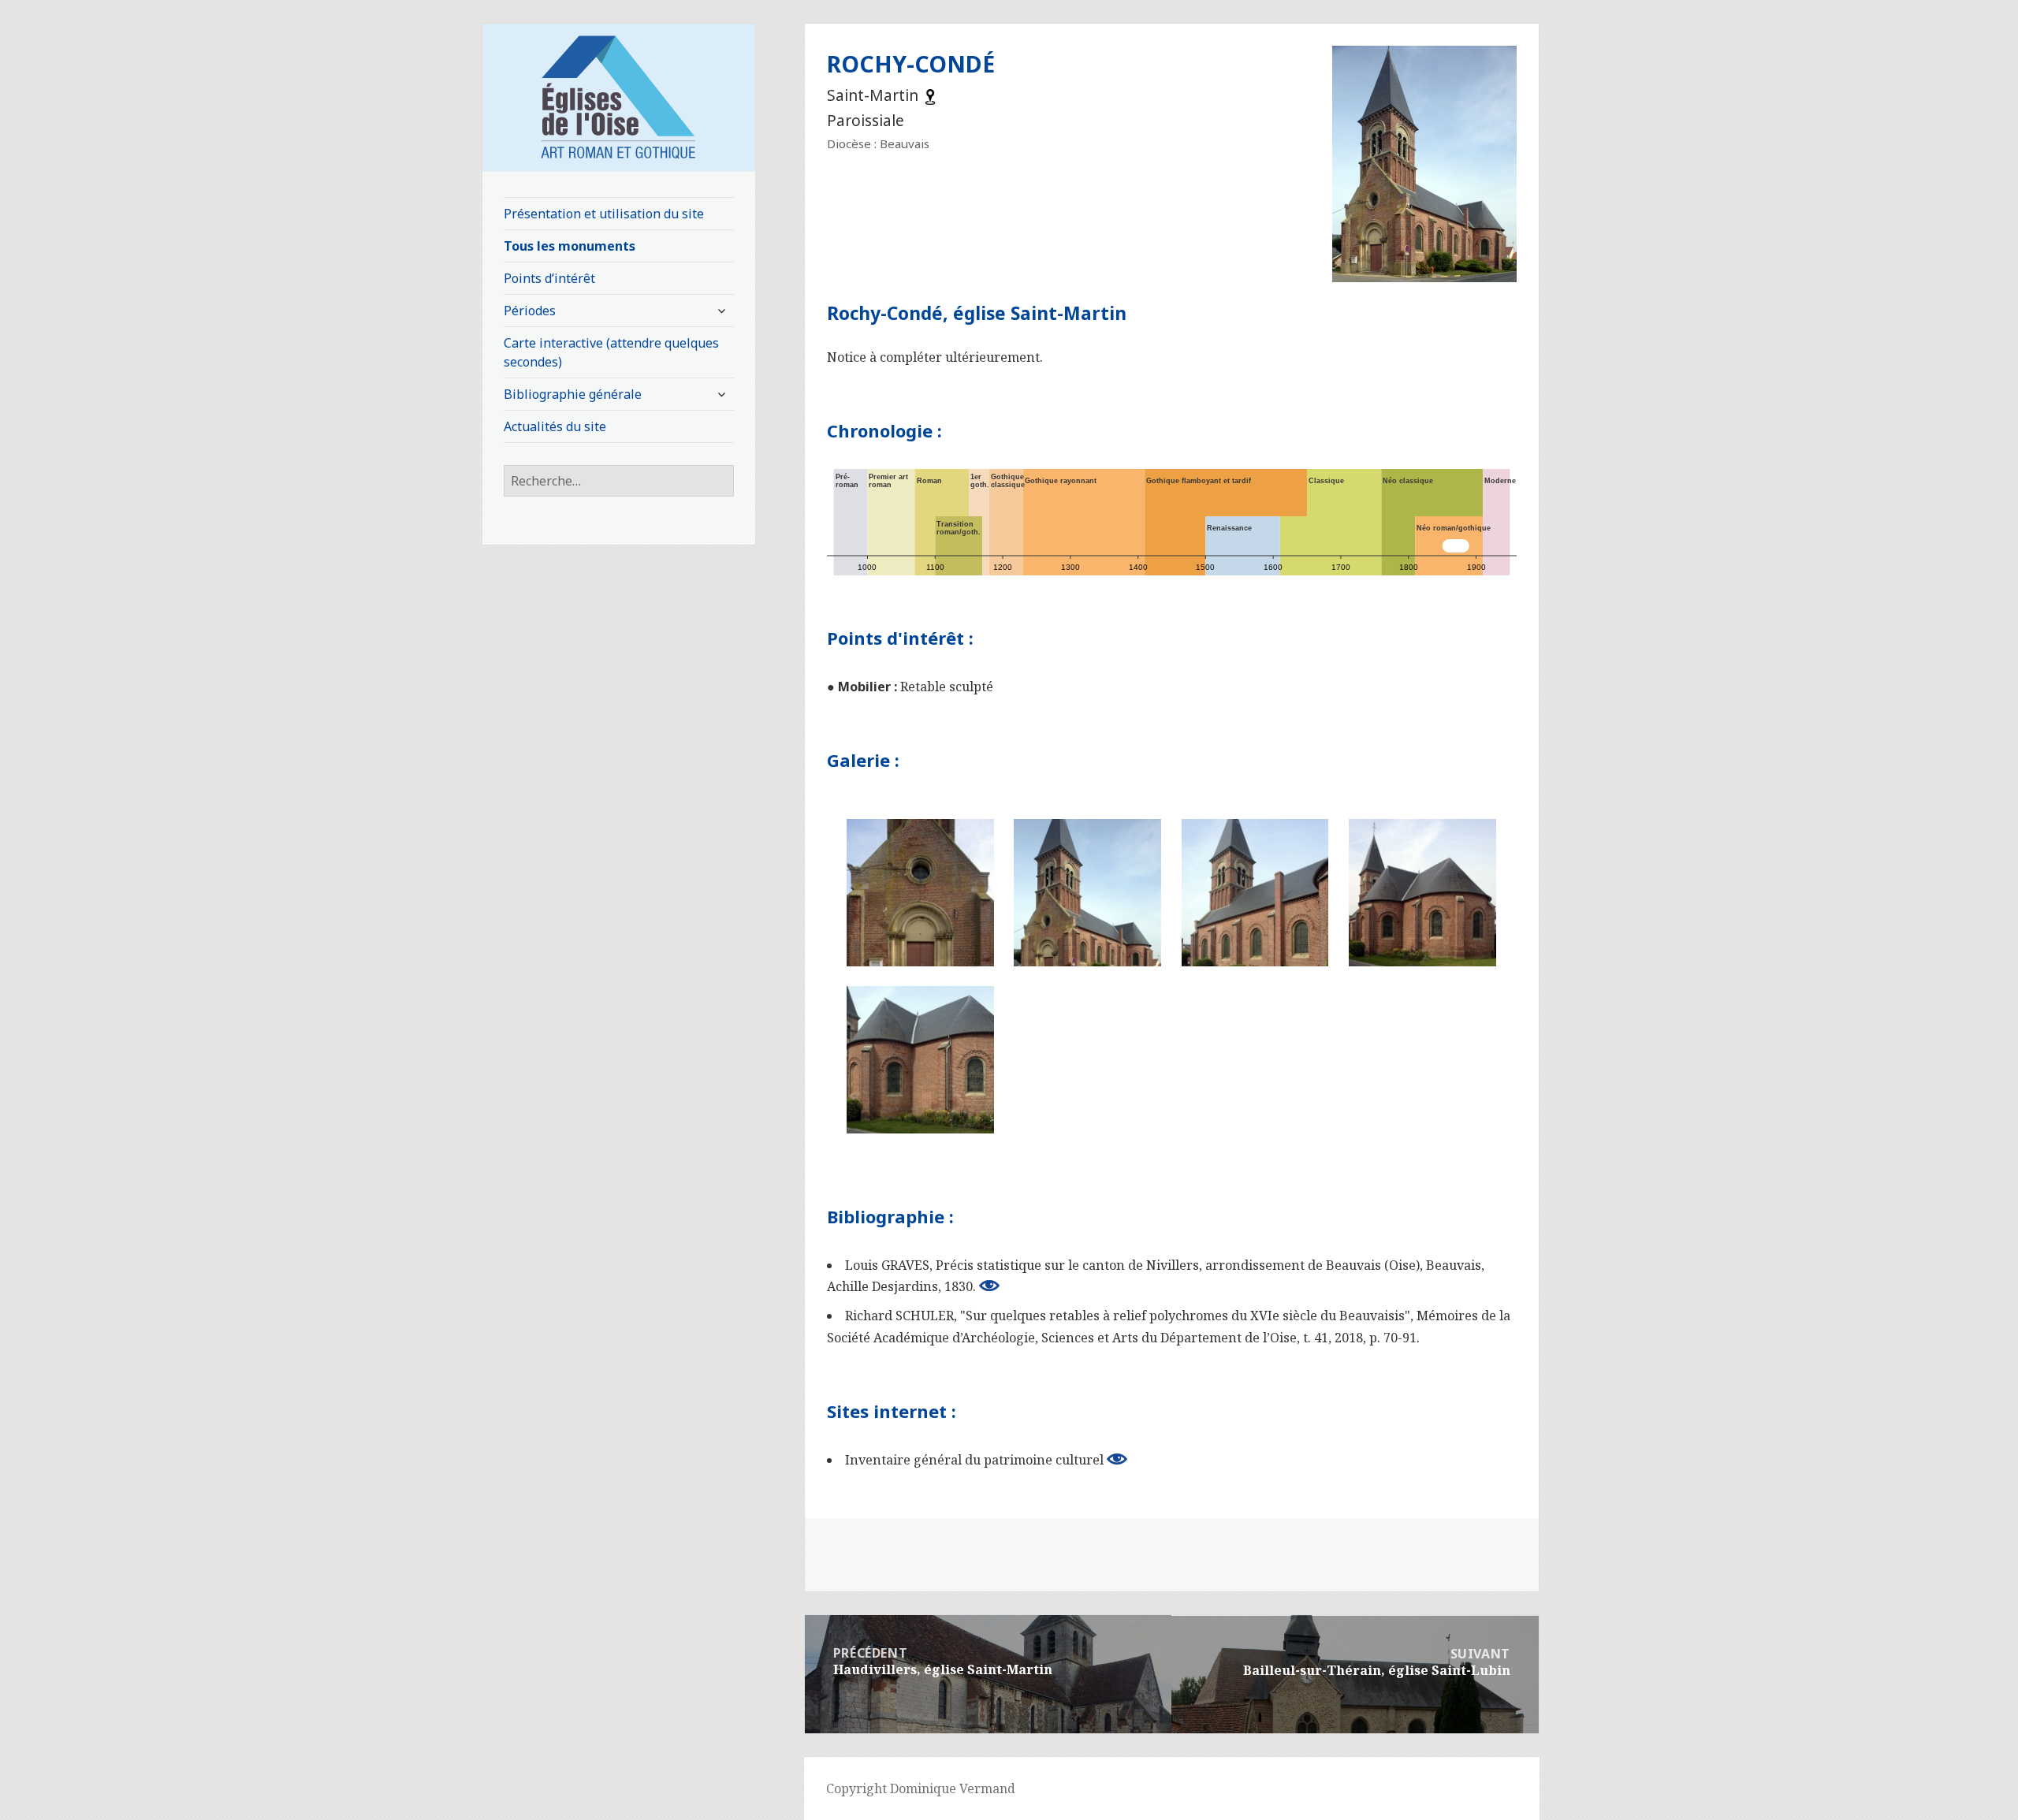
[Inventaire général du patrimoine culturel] (1117, 1459)
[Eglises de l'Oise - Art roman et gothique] (619, 95)
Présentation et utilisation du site (604, 214)
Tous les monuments (570, 246)
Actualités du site (555, 426)
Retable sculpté (947, 687)
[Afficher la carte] (930, 95)
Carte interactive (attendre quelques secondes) (611, 352)
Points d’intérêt (549, 278)
